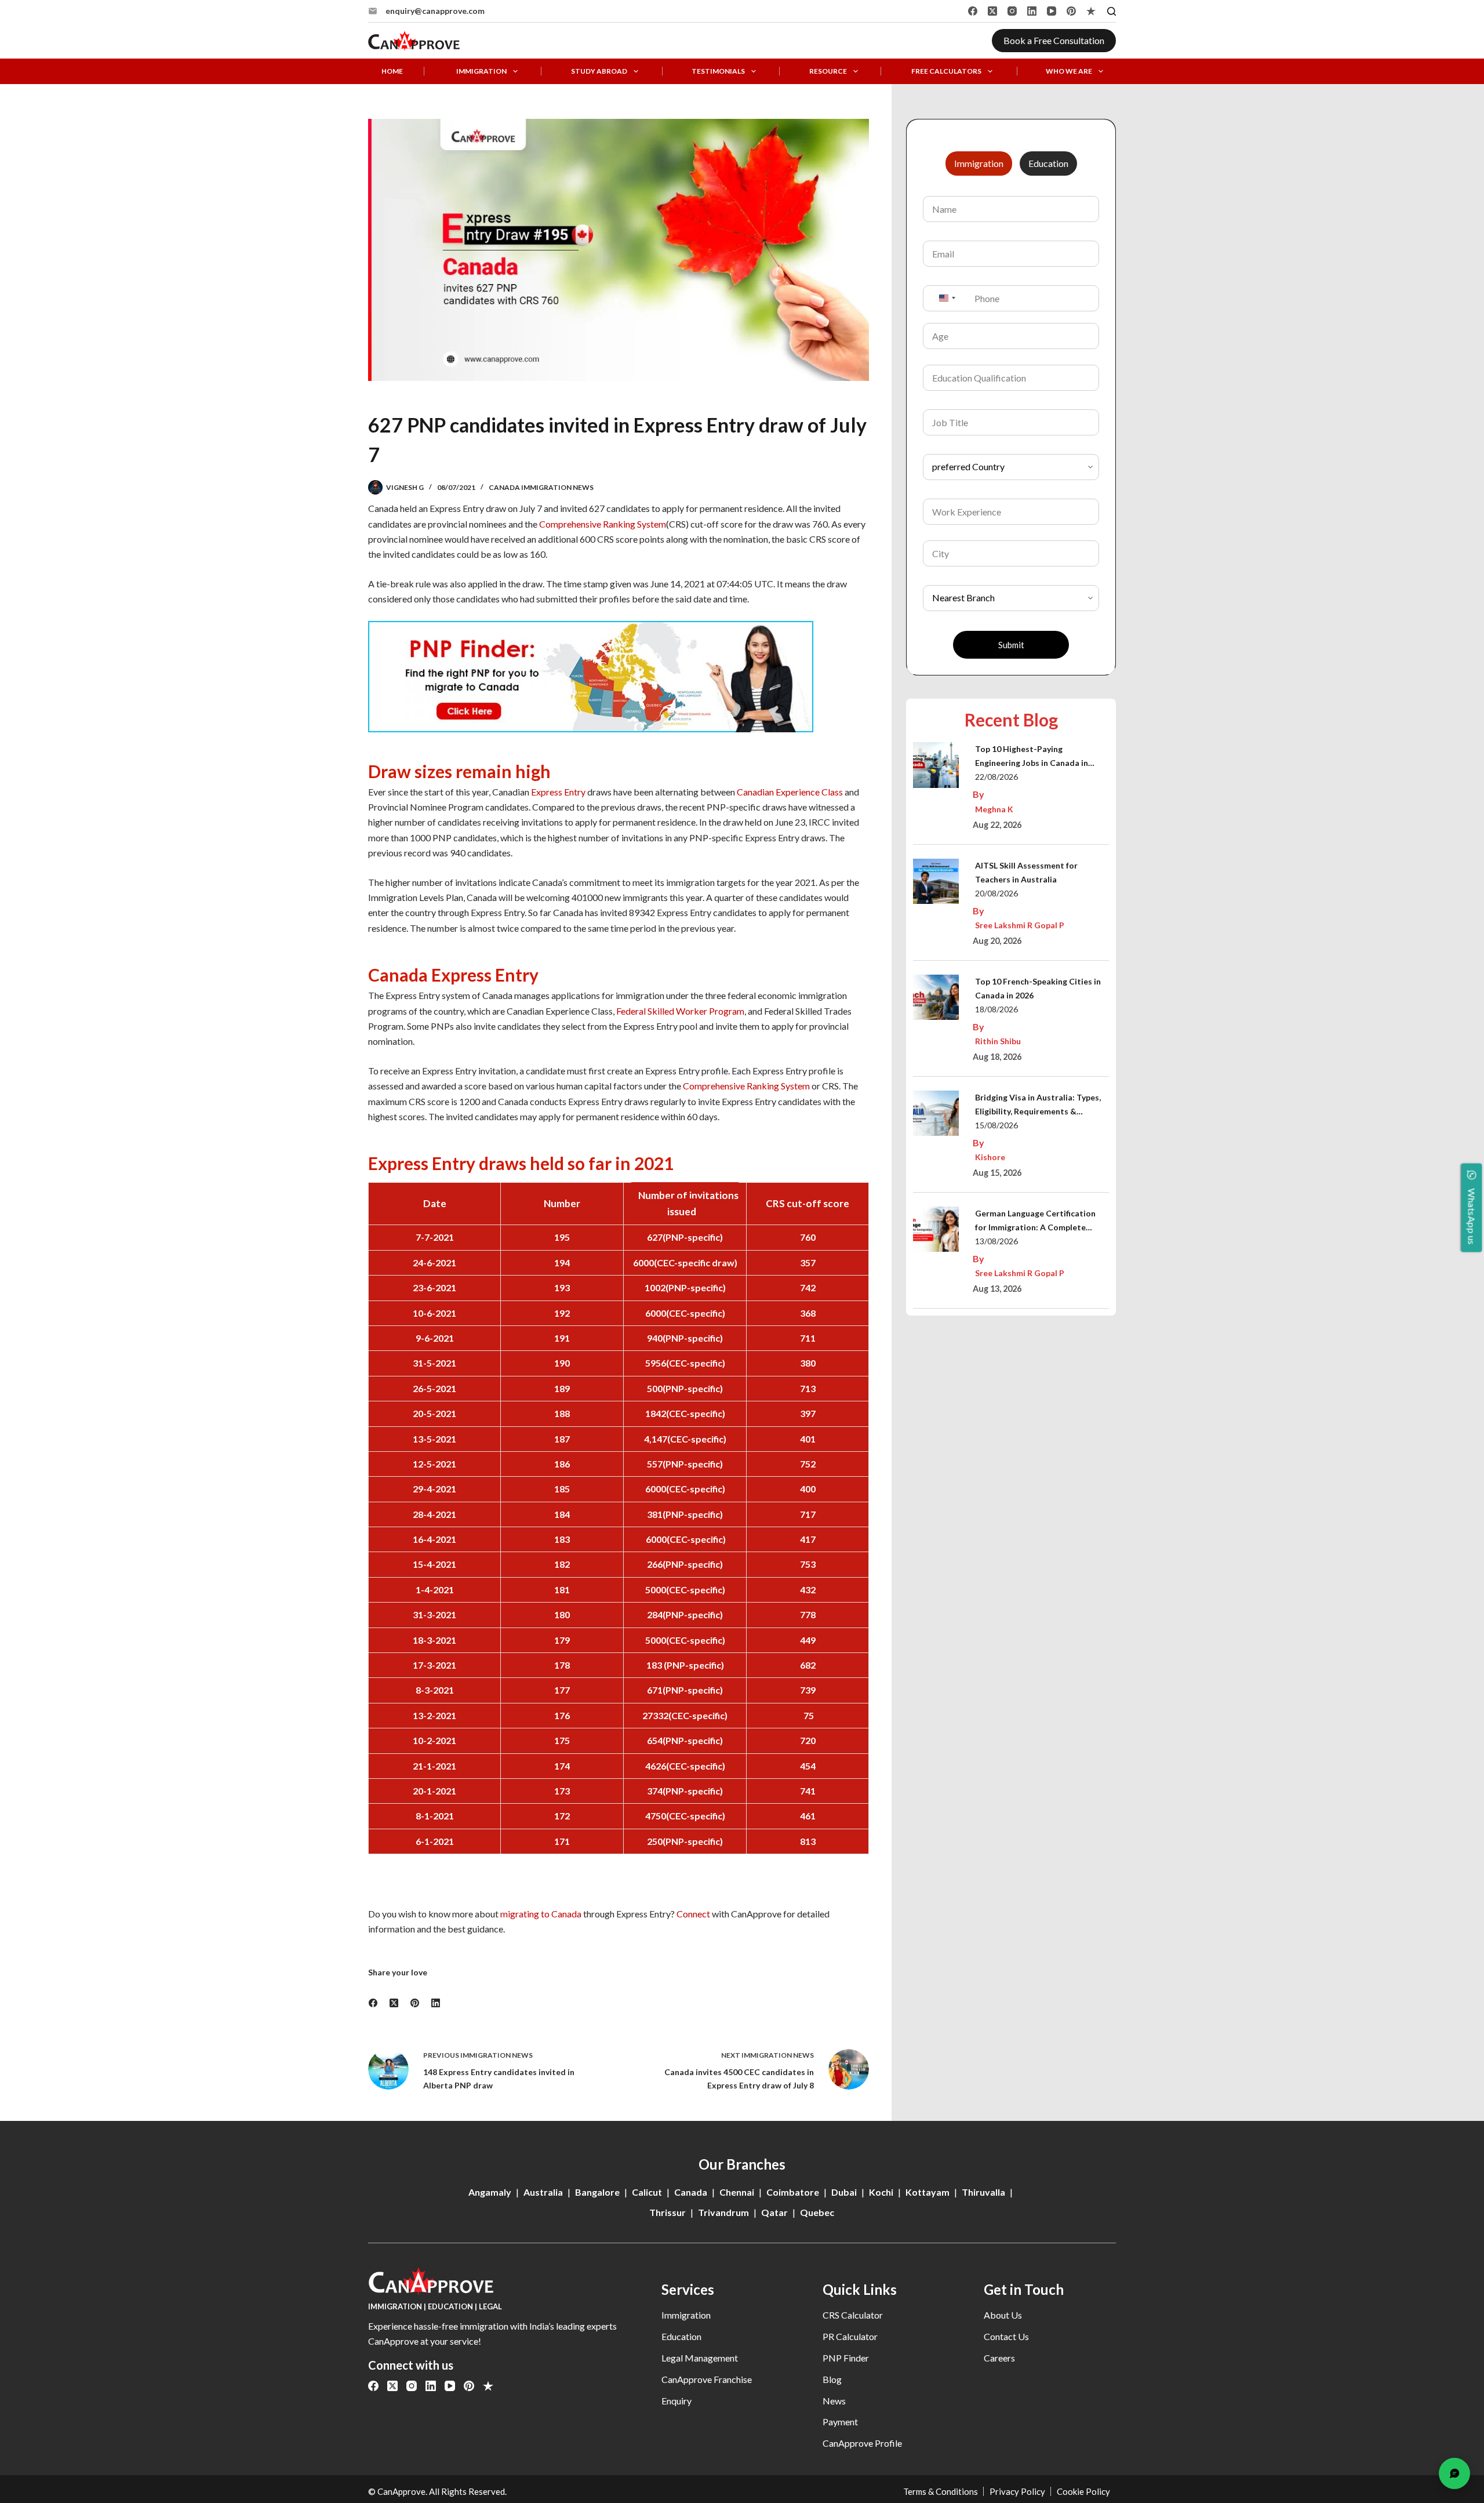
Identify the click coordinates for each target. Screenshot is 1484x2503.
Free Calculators (946, 71)
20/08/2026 (996, 893)
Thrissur (668, 2212)
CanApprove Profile (862, 2443)
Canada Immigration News (541, 487)
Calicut (647, 2192)
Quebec (817, 2212)
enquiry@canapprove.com (435, 11)
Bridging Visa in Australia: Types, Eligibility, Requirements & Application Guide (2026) (1038, 1105)
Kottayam (927, 2192)
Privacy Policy (1017, 2491)
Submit (1011, 645)
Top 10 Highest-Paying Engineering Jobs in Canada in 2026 (1032, 757)
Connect (693, 1914)
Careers (999, 2358)
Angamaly (490, 2192)
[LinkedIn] (1032, 11)
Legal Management (700, 2358)
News (834, 2401)
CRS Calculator (853, 2315)
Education (681, 2336)
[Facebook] (973, 11)
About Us (1003, 2315)
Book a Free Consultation (1054, 40)
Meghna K (994, 809)
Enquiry (676, 2401)
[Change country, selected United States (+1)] (947, 298)
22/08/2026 (996, 777)
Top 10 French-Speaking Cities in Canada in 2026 (1038, 988)
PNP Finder (846, 2358)
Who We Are (1069, 71)
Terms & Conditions (941, 2491)
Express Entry (558, 792)
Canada (691, 2192)
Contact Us (1006, 2336)
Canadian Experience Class (790, 792)
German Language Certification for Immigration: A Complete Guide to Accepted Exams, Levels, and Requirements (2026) (1039, 1221)
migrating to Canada (541, 1914)
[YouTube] (1052, 11)
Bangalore (597, 2192)
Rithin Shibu (998, 1041)
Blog (832, 2379)
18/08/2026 (996, 1009)
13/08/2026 (996, 1241)
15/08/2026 (996, 1125)
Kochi (881, 2192)
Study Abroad (599, 71)
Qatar (774, 2212)
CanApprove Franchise (707, 2379)
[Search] (1112, 11)
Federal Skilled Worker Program (680, 1011)
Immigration (481, 71)
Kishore (990, 1157)
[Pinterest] (1071, 11)
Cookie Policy (1083, 2491)
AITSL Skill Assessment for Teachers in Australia (1026, 872)
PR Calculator (850, 2336)
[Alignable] (1091, 11)
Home (392, 71)
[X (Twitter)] (992, 11)
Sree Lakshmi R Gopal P (1020, 925)
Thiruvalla (983, 2192)
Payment (840, 2422)
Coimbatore (793, 2192)
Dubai (844, 2192)
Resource (828, 71)
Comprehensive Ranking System (603, 524)
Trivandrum (723, 2212)
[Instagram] (1012, 11)
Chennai (737, 2192)
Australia (543, 2192)
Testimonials (718, 71)
